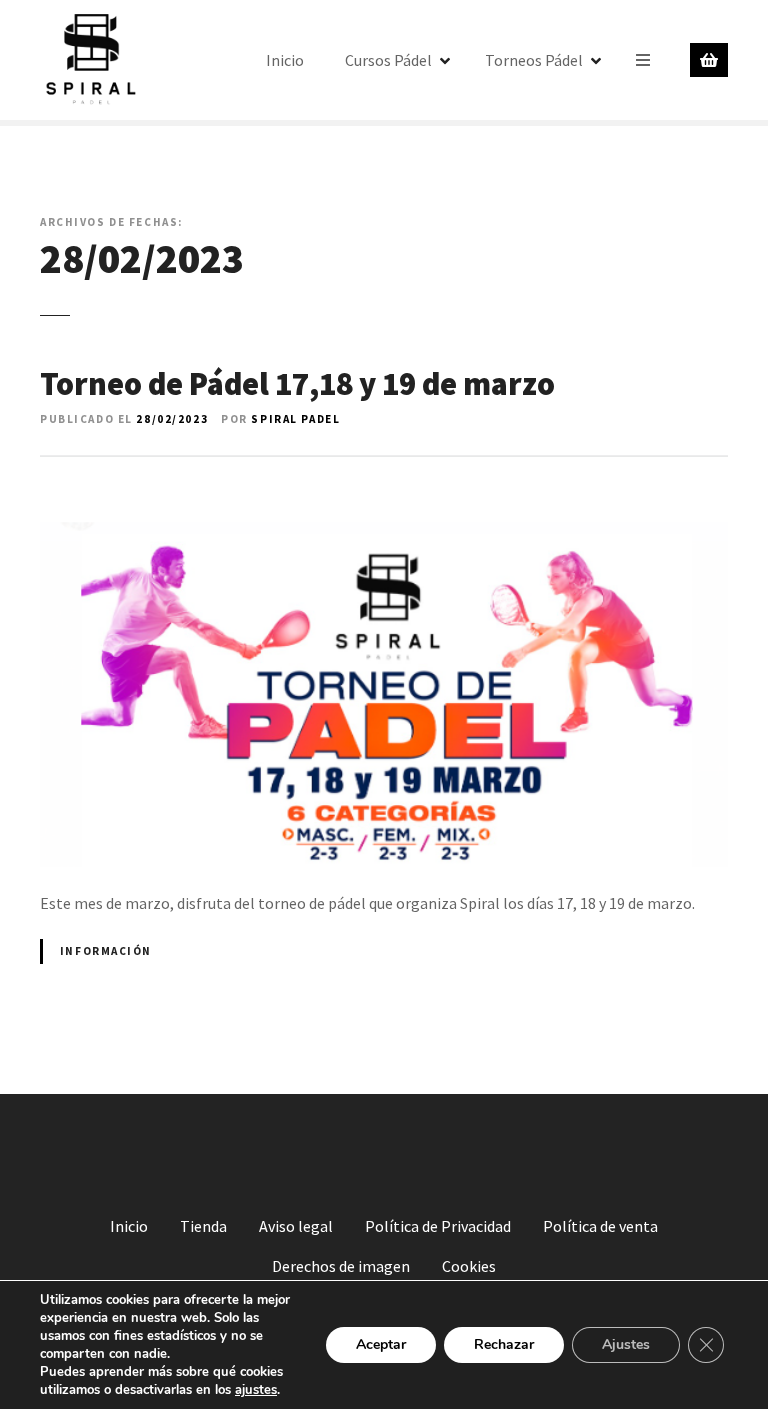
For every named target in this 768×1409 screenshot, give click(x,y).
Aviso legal (296, 1226)
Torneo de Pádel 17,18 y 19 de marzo (297, 384)
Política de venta (600, 1226)
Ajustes (626, 1344)
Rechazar (504, 1344)
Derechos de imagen (341, 1266)
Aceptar (381, 1344)
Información (106, 951)
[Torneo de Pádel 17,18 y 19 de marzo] (384, 465)
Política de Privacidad (438, 1226)
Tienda (203, 1226)
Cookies (469, 1266)
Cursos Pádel (388, 60)
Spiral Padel (295, 419)
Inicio (285, 60)
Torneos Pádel (534, 60)
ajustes (256, 1390)
